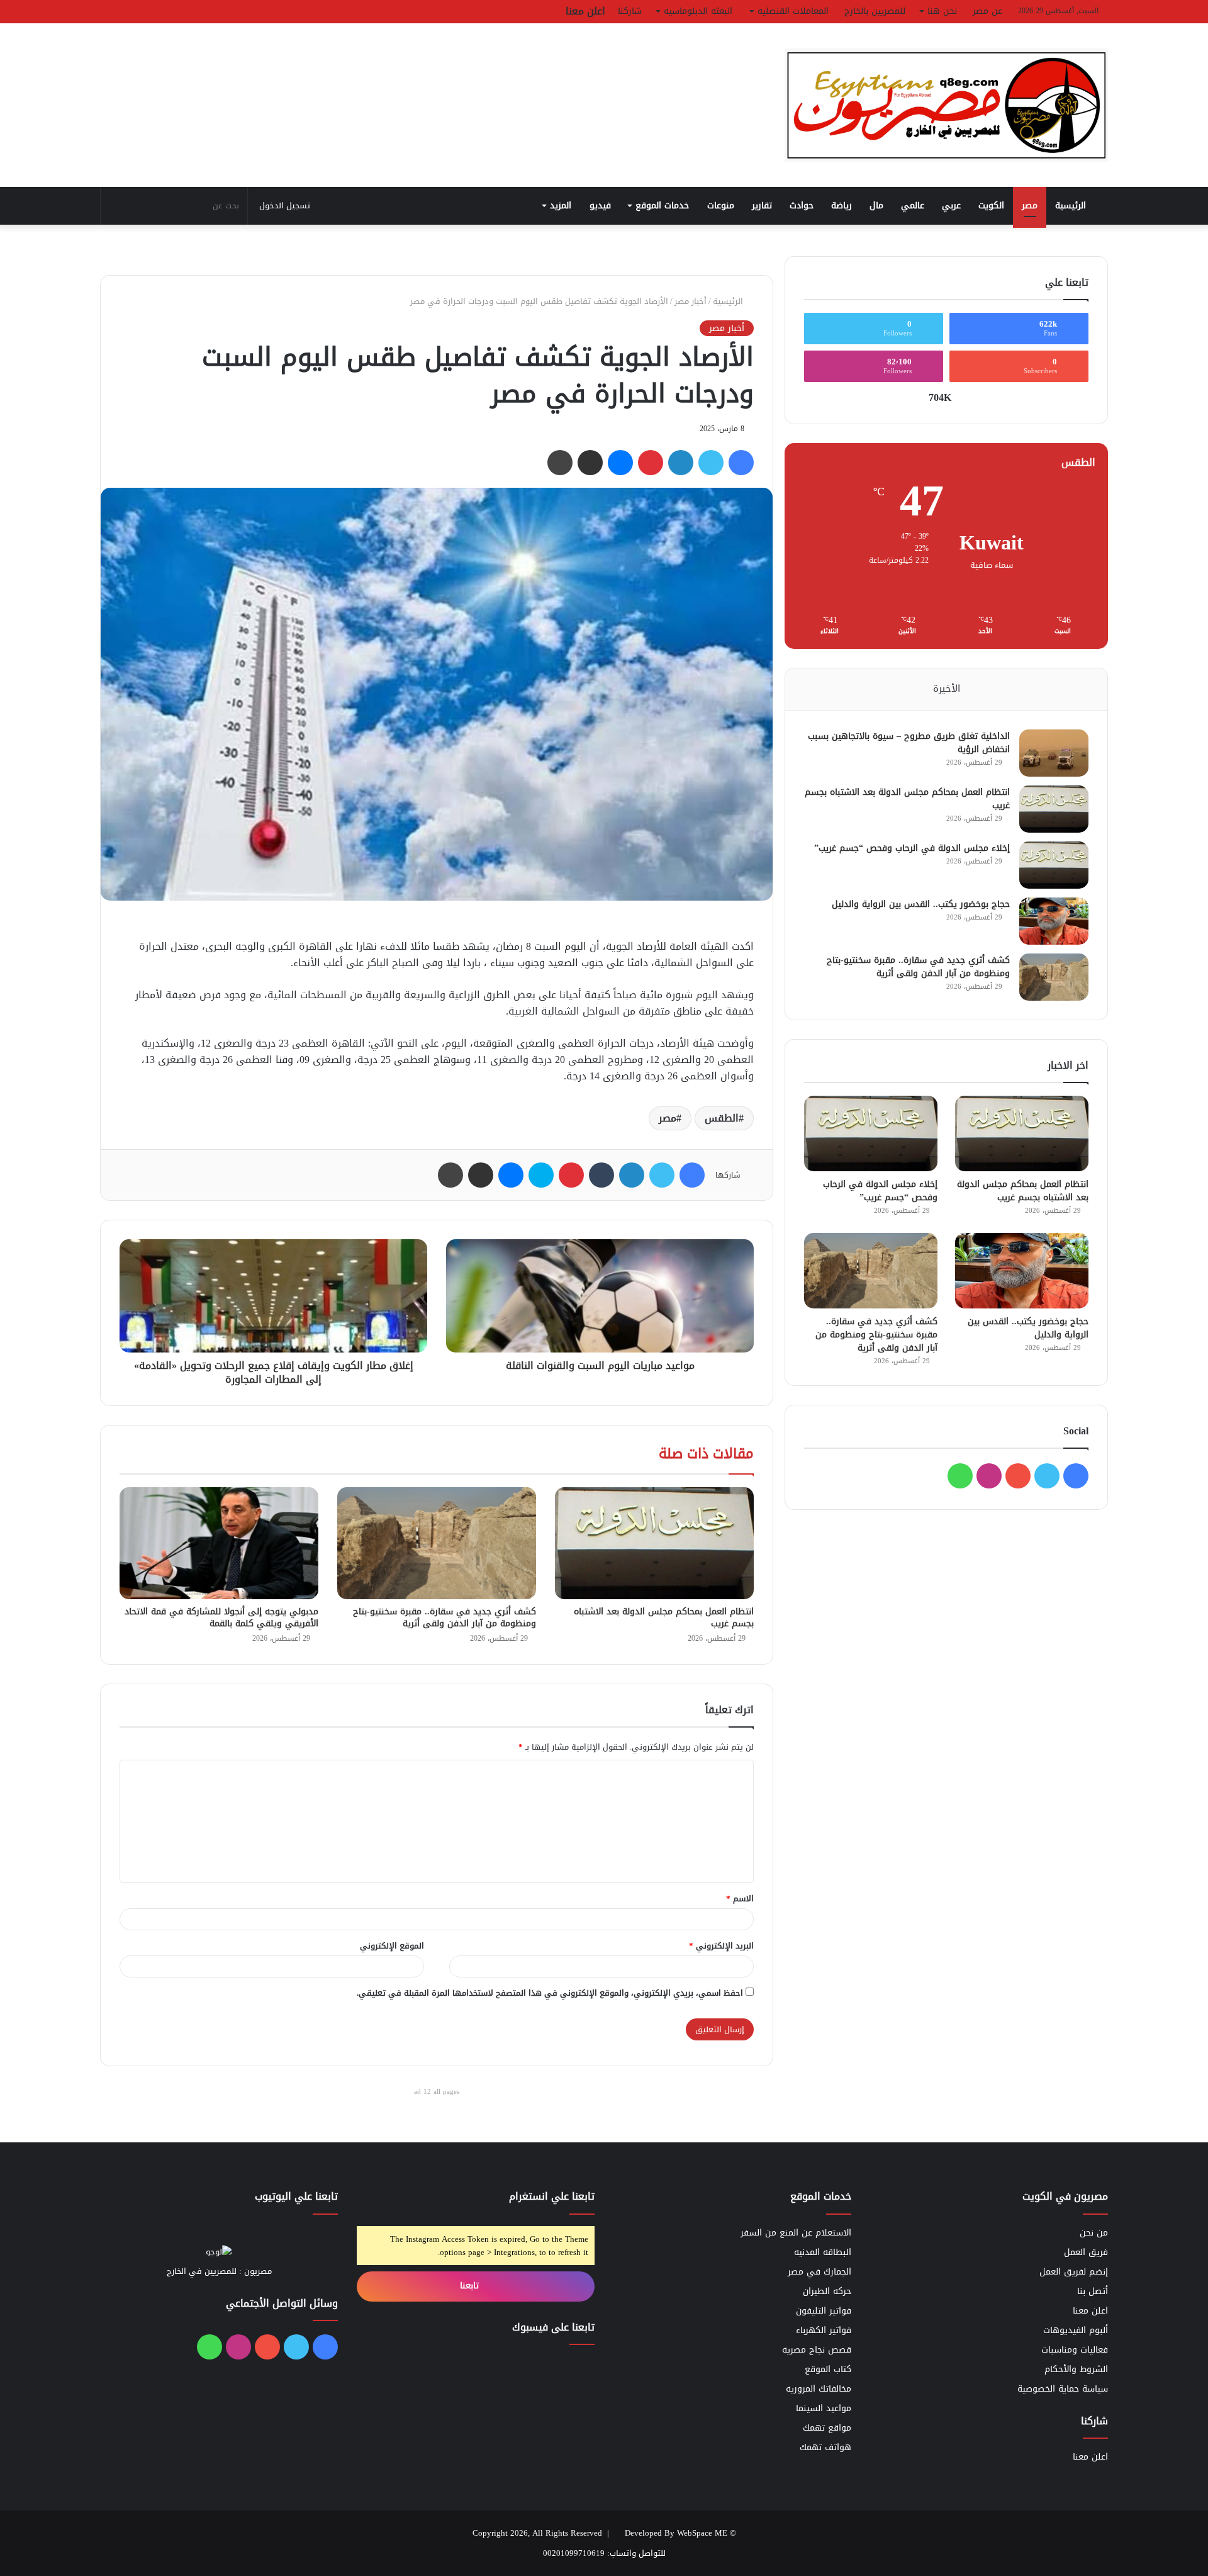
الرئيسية (1072, 205)
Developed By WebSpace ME (676, 2533)
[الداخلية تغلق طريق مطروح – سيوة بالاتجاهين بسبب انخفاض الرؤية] (1054, 753)
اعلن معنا (585, 11)
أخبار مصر (691, 301)
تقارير (762, 205)
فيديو (600, 205)
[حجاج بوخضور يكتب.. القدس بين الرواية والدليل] (1054, 921)
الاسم (740, 1898)
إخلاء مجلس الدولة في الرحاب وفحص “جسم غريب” (912, 848)
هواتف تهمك (825, 2447)
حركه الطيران (827, 2291)
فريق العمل (1086, 2252)
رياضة (842, 205)
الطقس (722, 1118)
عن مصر (987, 11)
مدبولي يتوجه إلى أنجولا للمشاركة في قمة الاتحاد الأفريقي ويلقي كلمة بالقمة (221, 1617)
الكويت (991, 205)
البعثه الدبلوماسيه (698, 11)
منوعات (721, 205)
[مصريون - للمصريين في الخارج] (946, 105)
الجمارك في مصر (819, 2272)
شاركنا (630, 11)
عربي (951, 205)
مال (876, 205)
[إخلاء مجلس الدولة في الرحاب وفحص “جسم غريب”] (1054, 865)
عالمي (913, 205)
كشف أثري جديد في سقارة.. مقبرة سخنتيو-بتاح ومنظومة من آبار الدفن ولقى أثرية (445, 1617)
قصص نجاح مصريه (817, 2350)
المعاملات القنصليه (793, 11)
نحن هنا (942, 11)
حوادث (802, 205)
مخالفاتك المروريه (819, 2389)
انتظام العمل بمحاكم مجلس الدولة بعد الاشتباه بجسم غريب (664, 1617)
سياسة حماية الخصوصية (1063, 2389)
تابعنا (471, 2286)
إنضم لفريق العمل (1074, 2272)
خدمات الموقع (662, 205)
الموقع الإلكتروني (392, 1946)
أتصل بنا (1093, 2291)
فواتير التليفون (824, 2311)
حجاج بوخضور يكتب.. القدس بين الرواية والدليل (921, 904)
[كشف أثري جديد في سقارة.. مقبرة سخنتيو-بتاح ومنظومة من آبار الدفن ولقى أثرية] (437, 1543)
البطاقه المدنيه (823, 2252)
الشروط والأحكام (1076, 2369)
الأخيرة (947, 689)
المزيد (561, 205)
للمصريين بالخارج (875, 11)
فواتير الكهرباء (824, 2330)
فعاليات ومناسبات (1075, 2350)
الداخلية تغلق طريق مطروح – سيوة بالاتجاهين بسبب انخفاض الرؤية (909, 743)
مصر (1030, 205)
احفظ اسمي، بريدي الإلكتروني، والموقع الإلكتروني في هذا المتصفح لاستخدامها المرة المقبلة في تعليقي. (550, 1993)
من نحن (1094, 2233)
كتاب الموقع (828, 2369)
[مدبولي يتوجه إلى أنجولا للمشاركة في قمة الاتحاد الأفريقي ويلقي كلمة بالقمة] (219, 1543)
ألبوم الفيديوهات (1076, 2330)
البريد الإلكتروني (721, 1946)
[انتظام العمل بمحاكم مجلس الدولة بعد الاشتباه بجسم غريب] (654, 1543)
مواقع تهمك (827, 2428)
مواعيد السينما (824, 2408)
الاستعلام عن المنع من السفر (796, 2233)
